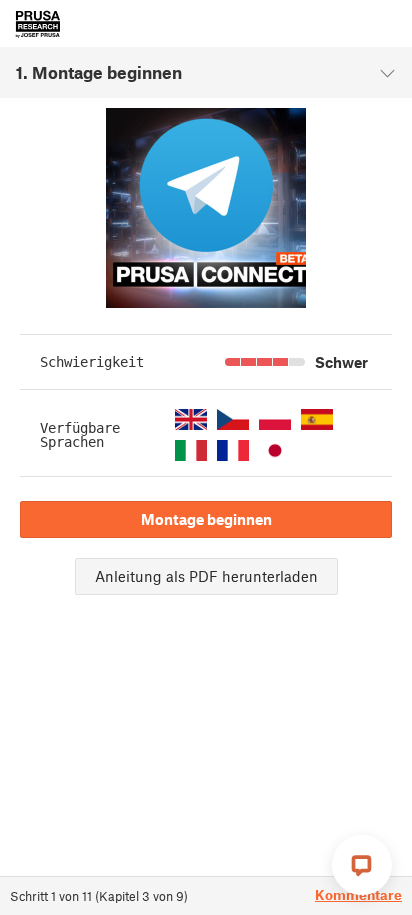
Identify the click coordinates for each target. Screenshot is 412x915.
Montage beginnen (206, 519)
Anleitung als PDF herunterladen (206, 576)
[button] (191, 419)
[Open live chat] (362, 865)
